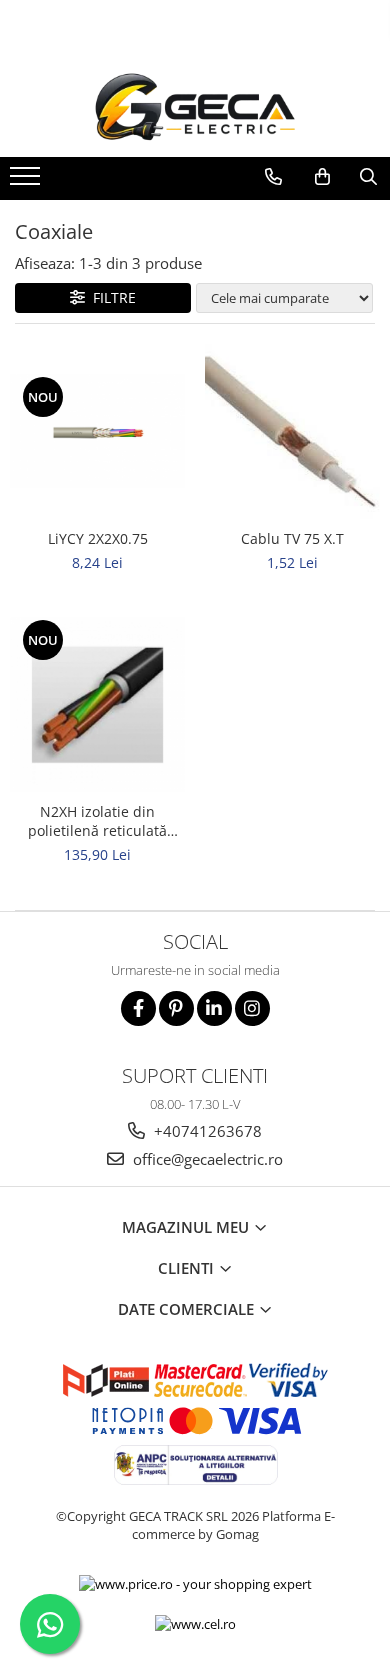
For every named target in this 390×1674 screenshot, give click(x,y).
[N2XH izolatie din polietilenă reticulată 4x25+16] (97, 704)
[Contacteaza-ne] (273, 177)
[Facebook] (138, 1008)
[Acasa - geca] (195, 107)
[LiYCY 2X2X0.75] (97, 431)
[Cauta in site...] (368, 177)
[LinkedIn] (214, 1008)
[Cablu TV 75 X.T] (292, 431)
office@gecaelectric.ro (206, 1159)
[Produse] (27, 182)
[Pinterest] (176, 1008)
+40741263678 (206, 1131)
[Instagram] (252, 1008)
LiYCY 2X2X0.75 (98, 538)
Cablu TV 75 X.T (292, 538)
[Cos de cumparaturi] (322, 177)
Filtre (110, 297)
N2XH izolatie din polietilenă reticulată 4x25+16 (97, 821)
